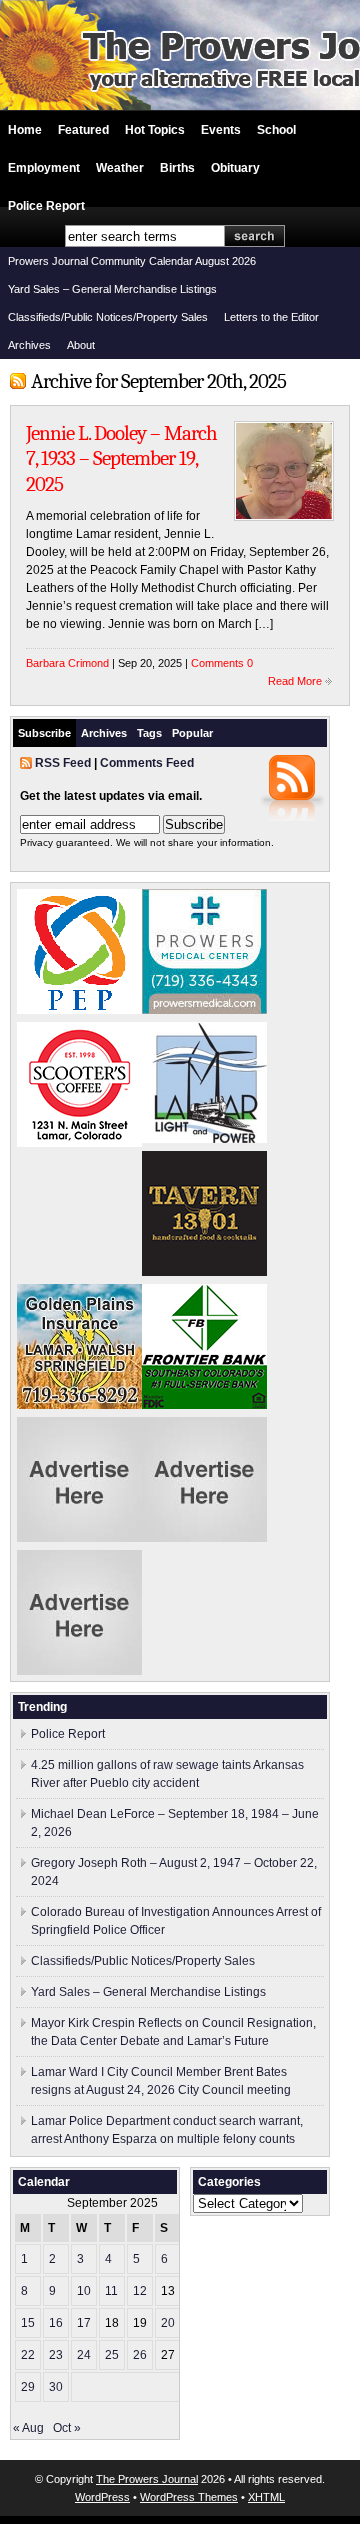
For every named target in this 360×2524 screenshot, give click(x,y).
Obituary (235, 168)
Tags (149, 733)
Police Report (46, 206)
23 (56, 2355)
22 (28, 2355)
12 (140, 2291)
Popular (192, 733)
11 (111, 2291)
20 (168, 2323)
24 (84, 2355)
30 (56, 2387)
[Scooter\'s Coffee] (79, 1143)
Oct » (67, 2428)
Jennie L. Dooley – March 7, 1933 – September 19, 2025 (121, 458)
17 (84, 2323)
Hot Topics (155, 130)
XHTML (266, 2497)
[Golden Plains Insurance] (79, 1405)
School (276, 130)
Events (221, 130)
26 (140, 2355)
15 (28, 2323)
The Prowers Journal (147, 2479)
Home (25, 130)
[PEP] (79, 1010)
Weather (120, 168)
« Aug (28, 2428)
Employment (44, 168)
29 (28, 2387)
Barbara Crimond (67, 663)
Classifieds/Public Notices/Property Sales (108, 317)
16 (56, 2323)
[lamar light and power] (204, 1139)
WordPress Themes (189, 2497)
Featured (83, 130)
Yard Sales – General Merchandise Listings (112, 289)
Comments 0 (222, 663)
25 (112, 2355)
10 (84, 2291)
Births (177, 168)
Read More (295, 681)
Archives (29, 345)
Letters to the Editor (271, 317)
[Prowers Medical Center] (204, 1010)
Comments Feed (147, 763)
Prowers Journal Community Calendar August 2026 (132, 261)
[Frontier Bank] (204, 1405)
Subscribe (44, 733)
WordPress (102, 2497)
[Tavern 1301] (204, 1272)
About (81, 345)
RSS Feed (63, 763)
